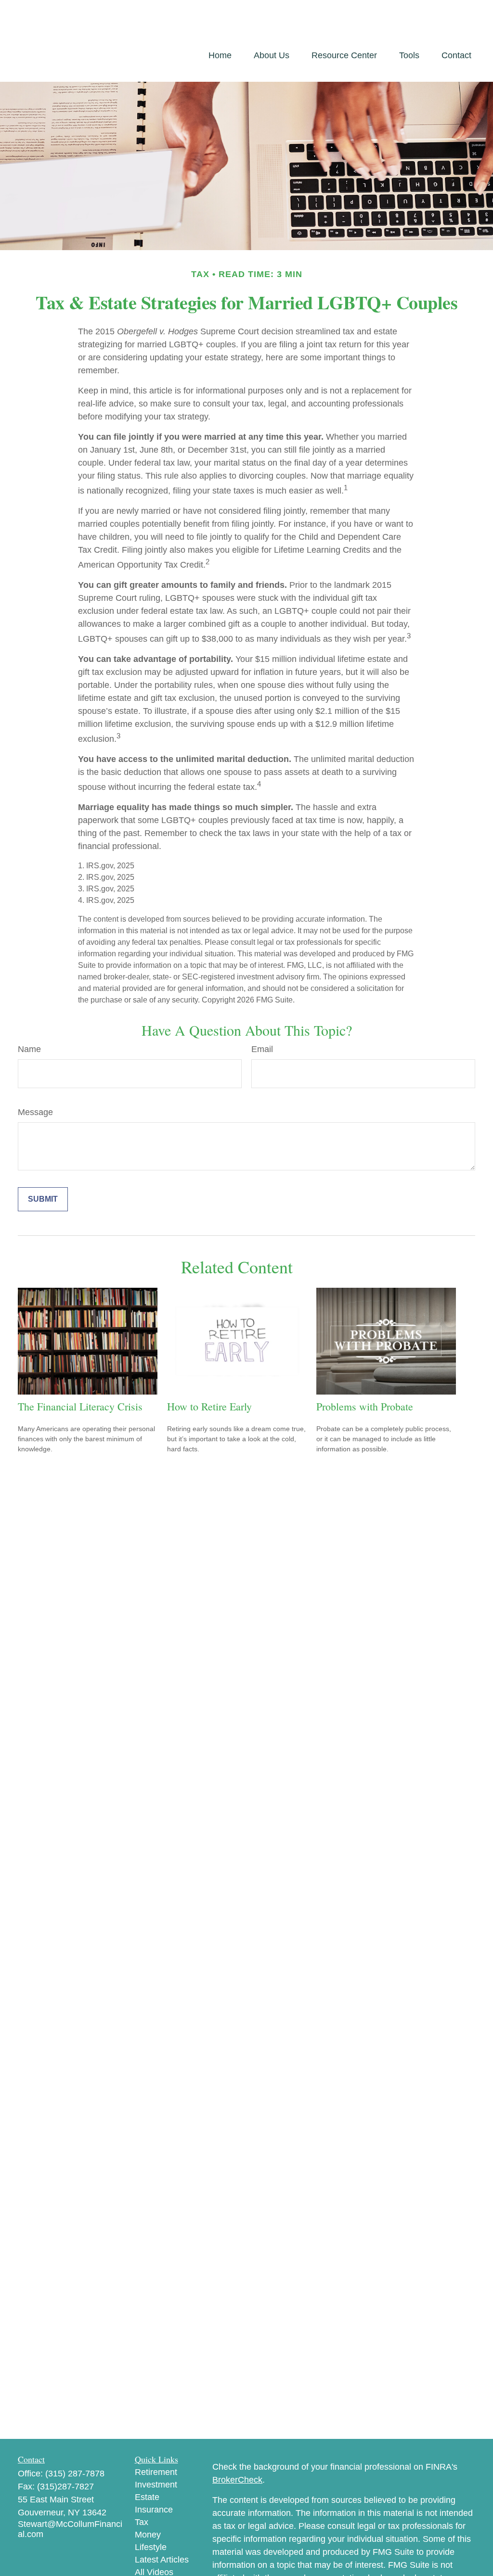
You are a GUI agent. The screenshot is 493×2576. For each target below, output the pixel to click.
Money (148, 2535)
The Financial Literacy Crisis (80, 1406)
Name (29, 1049)
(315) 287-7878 (75, 2474)
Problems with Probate (365, 1406)
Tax (142, 2522)
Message (35, 1112)
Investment (156, 2485)
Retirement (156, 2472)
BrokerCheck (237, 2480)
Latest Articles (162, 2560)
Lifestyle (151, 2547)
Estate (147, 2497)
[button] (220, 55)
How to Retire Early (209, 1406)
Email (262, 1049)
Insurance (154, 2510)
